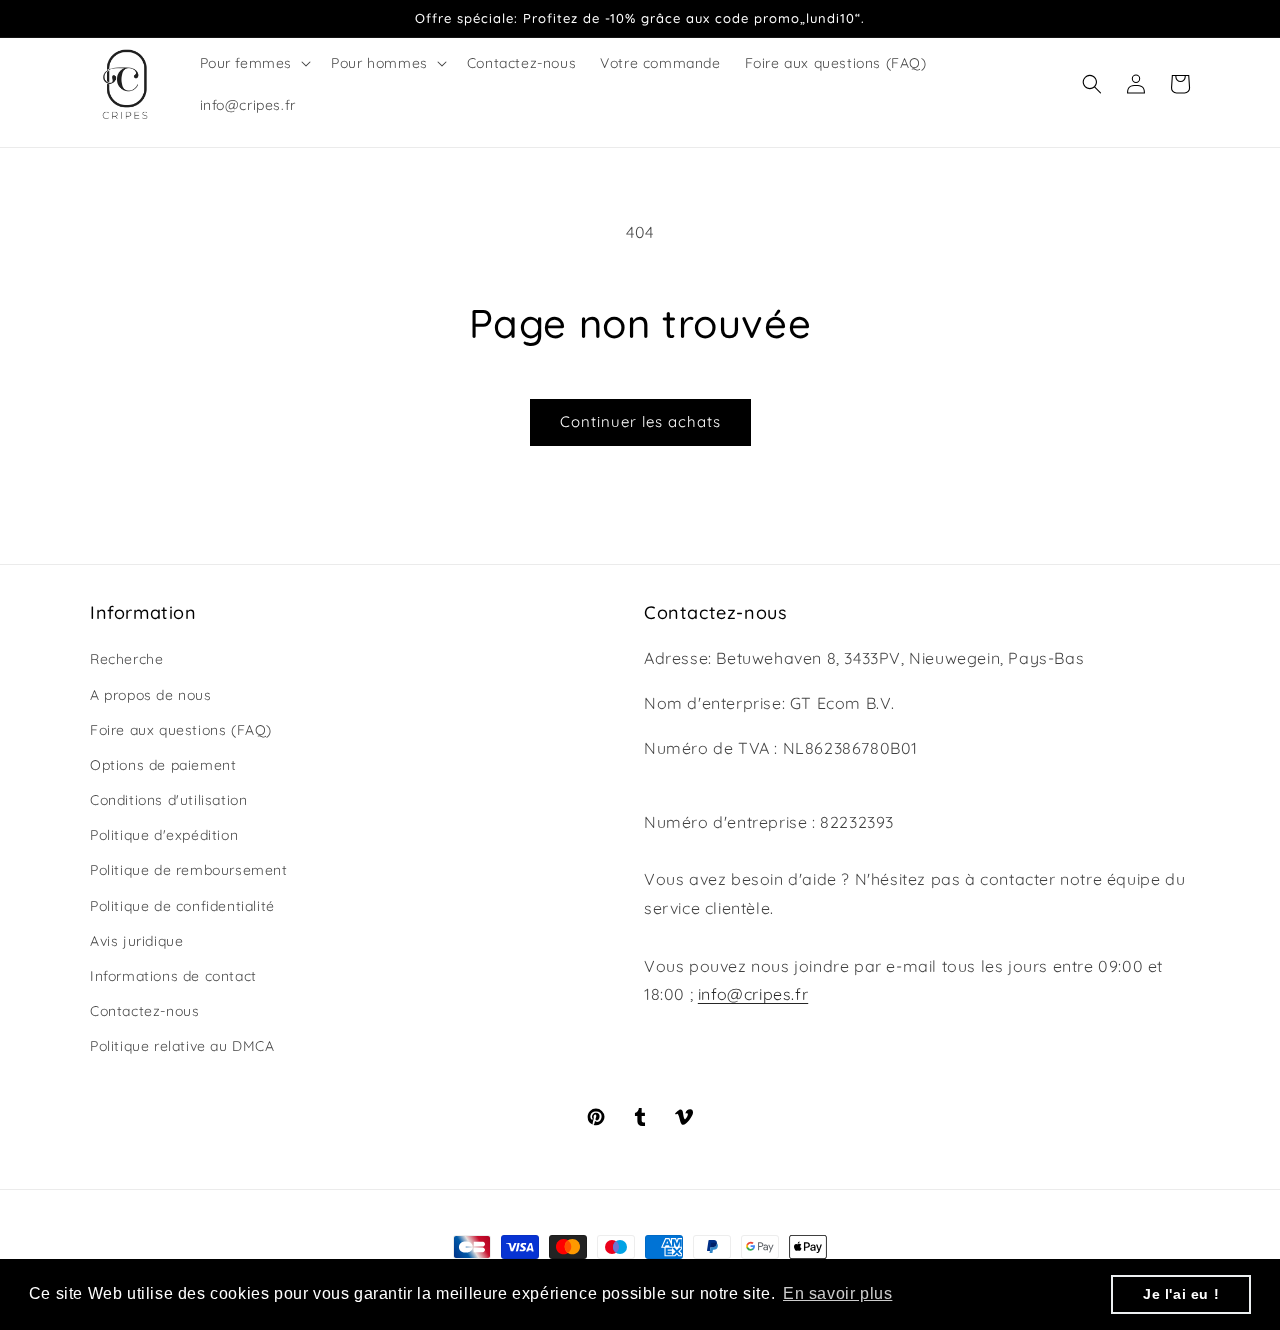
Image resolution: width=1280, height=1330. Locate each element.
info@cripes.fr (753, 994)
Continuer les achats (640, 421)
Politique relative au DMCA (182, 1046)
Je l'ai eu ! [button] (1181, 1294)
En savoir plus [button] (837, 1293)
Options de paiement (163, 765)
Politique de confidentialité (182, 906)
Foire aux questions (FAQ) (181, 730)
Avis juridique (136, 941)
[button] (254, 63)
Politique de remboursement (189, 870)
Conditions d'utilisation (168, 800)
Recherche (126, 659)
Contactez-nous (144, 1011)
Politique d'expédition (164, 835)
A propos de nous (151, 695)
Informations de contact (173, 976)
